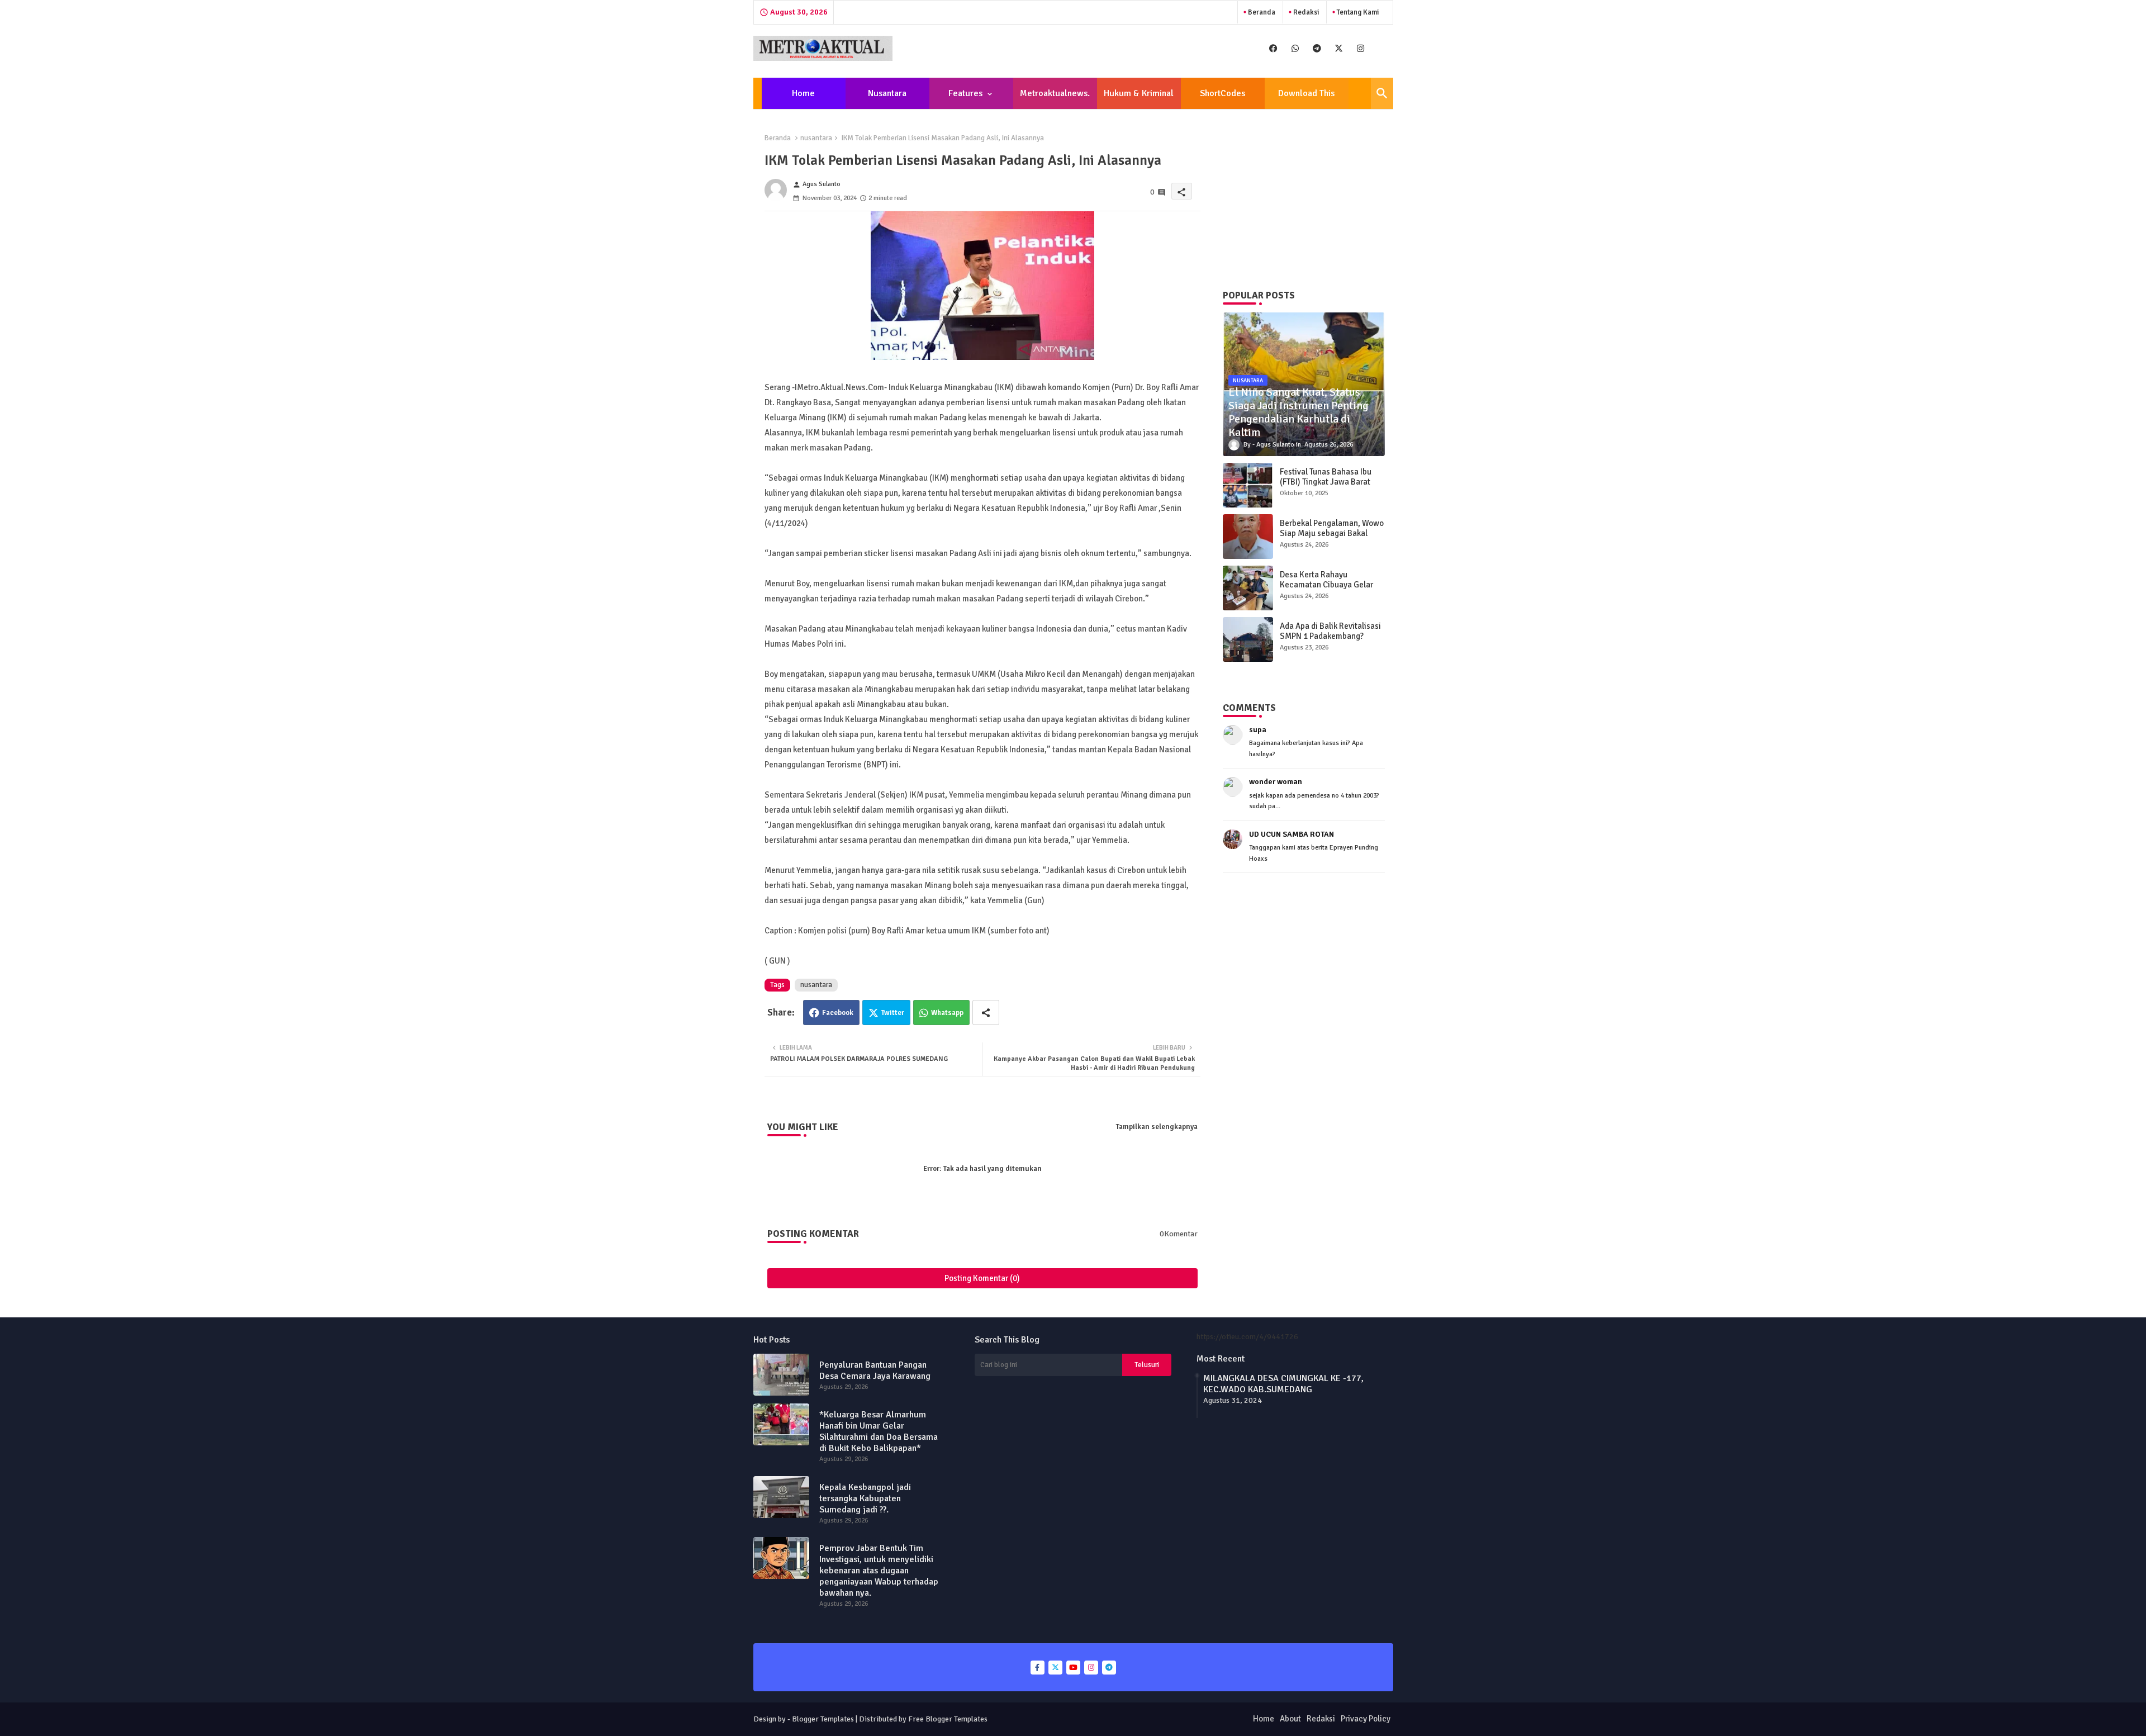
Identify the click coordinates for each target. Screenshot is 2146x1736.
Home (803, 93)
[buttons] (1273, 48)
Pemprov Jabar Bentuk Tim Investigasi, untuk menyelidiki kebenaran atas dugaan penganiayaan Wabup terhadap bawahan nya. (879, 1571)
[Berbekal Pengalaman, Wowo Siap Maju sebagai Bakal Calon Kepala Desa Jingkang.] (1248, 537)
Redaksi (1305, 12)
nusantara (816, 138)
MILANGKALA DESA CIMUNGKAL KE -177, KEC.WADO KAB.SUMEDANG (1283, 1384)
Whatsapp (947, 1013)
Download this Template (1306, 98)
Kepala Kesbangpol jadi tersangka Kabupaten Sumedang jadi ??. (865, 1498)
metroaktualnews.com (1055, 98)
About (1290, 1719)
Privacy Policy (1366, 1719)
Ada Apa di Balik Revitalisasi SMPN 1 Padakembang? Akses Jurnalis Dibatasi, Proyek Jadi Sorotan (1330, 641)
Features (965, 93)
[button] (1382, 93)
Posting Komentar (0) (982, 1278)
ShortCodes (1222, 93)
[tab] (804, 93)
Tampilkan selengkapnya (1157, 1127)
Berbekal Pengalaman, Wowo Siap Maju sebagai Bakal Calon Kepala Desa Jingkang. (1332, 533)
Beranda (1261, 12)
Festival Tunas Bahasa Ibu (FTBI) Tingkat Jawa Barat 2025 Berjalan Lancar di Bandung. (1326, 487)
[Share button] (986, 1012)
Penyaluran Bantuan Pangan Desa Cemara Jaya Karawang (875, 1370)
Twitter (893, 1013)
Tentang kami (1357, 12)
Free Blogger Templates (948, 1719)
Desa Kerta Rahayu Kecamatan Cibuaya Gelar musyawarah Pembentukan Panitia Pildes (1328, 590)
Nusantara (887, 93)
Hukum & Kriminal (1139, 93)
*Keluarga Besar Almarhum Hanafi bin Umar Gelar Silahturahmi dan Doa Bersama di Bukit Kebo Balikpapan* (879, 1431)
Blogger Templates (823, 1719)
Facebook (838, 1013)
